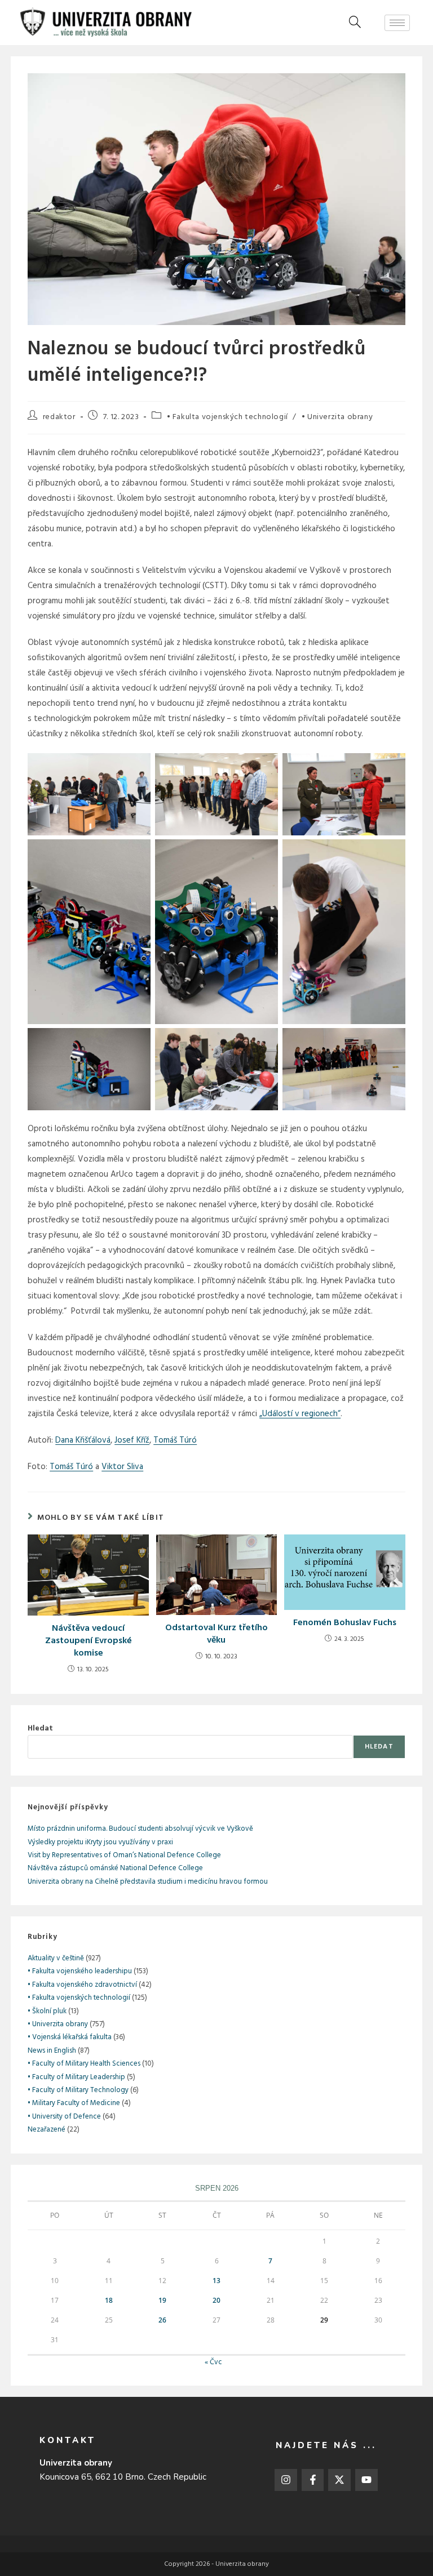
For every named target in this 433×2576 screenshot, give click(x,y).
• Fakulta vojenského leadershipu (80, 1971)
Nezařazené (47, 2130)
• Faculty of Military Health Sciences (84, 2064)
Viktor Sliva (122, 1467)
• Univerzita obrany (337, 417)
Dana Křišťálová (83, 1440)
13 (216, 2281)
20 (216, 2300)
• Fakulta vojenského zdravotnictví (82, 1985)
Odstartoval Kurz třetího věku (216, 1634)
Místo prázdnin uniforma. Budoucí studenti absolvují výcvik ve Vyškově (140, 1829)
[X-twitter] (339, 2480)
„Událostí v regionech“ (300, 1414)
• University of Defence (64, 2117)
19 (162, 2300)
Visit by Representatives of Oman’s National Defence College (124, 1855)
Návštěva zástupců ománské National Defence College (115, 1868)
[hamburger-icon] (397, 23)
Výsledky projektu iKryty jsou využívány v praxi (100, 1842)
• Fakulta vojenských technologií (227, 417)
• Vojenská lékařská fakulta (70, 2037)
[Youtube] (366, 2480)
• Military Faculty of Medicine (74, 2103)
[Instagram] (286, 2480)
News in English (52, 2051)
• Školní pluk (47, 2011)
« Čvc (213, 2362)
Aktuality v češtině (56, 1958)
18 (109, 2300)
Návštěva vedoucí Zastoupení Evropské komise (89, 1641)
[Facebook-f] (313, 2480)
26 (162, 2320)
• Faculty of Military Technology (78, 2090)
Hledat (40, 1729)
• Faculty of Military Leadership (76, 2077)
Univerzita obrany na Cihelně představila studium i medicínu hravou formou (148, 1882)
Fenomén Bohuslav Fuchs (345, 1623)
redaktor (59, 417)
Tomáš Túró (175, 1440)
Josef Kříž (132, 1440)
